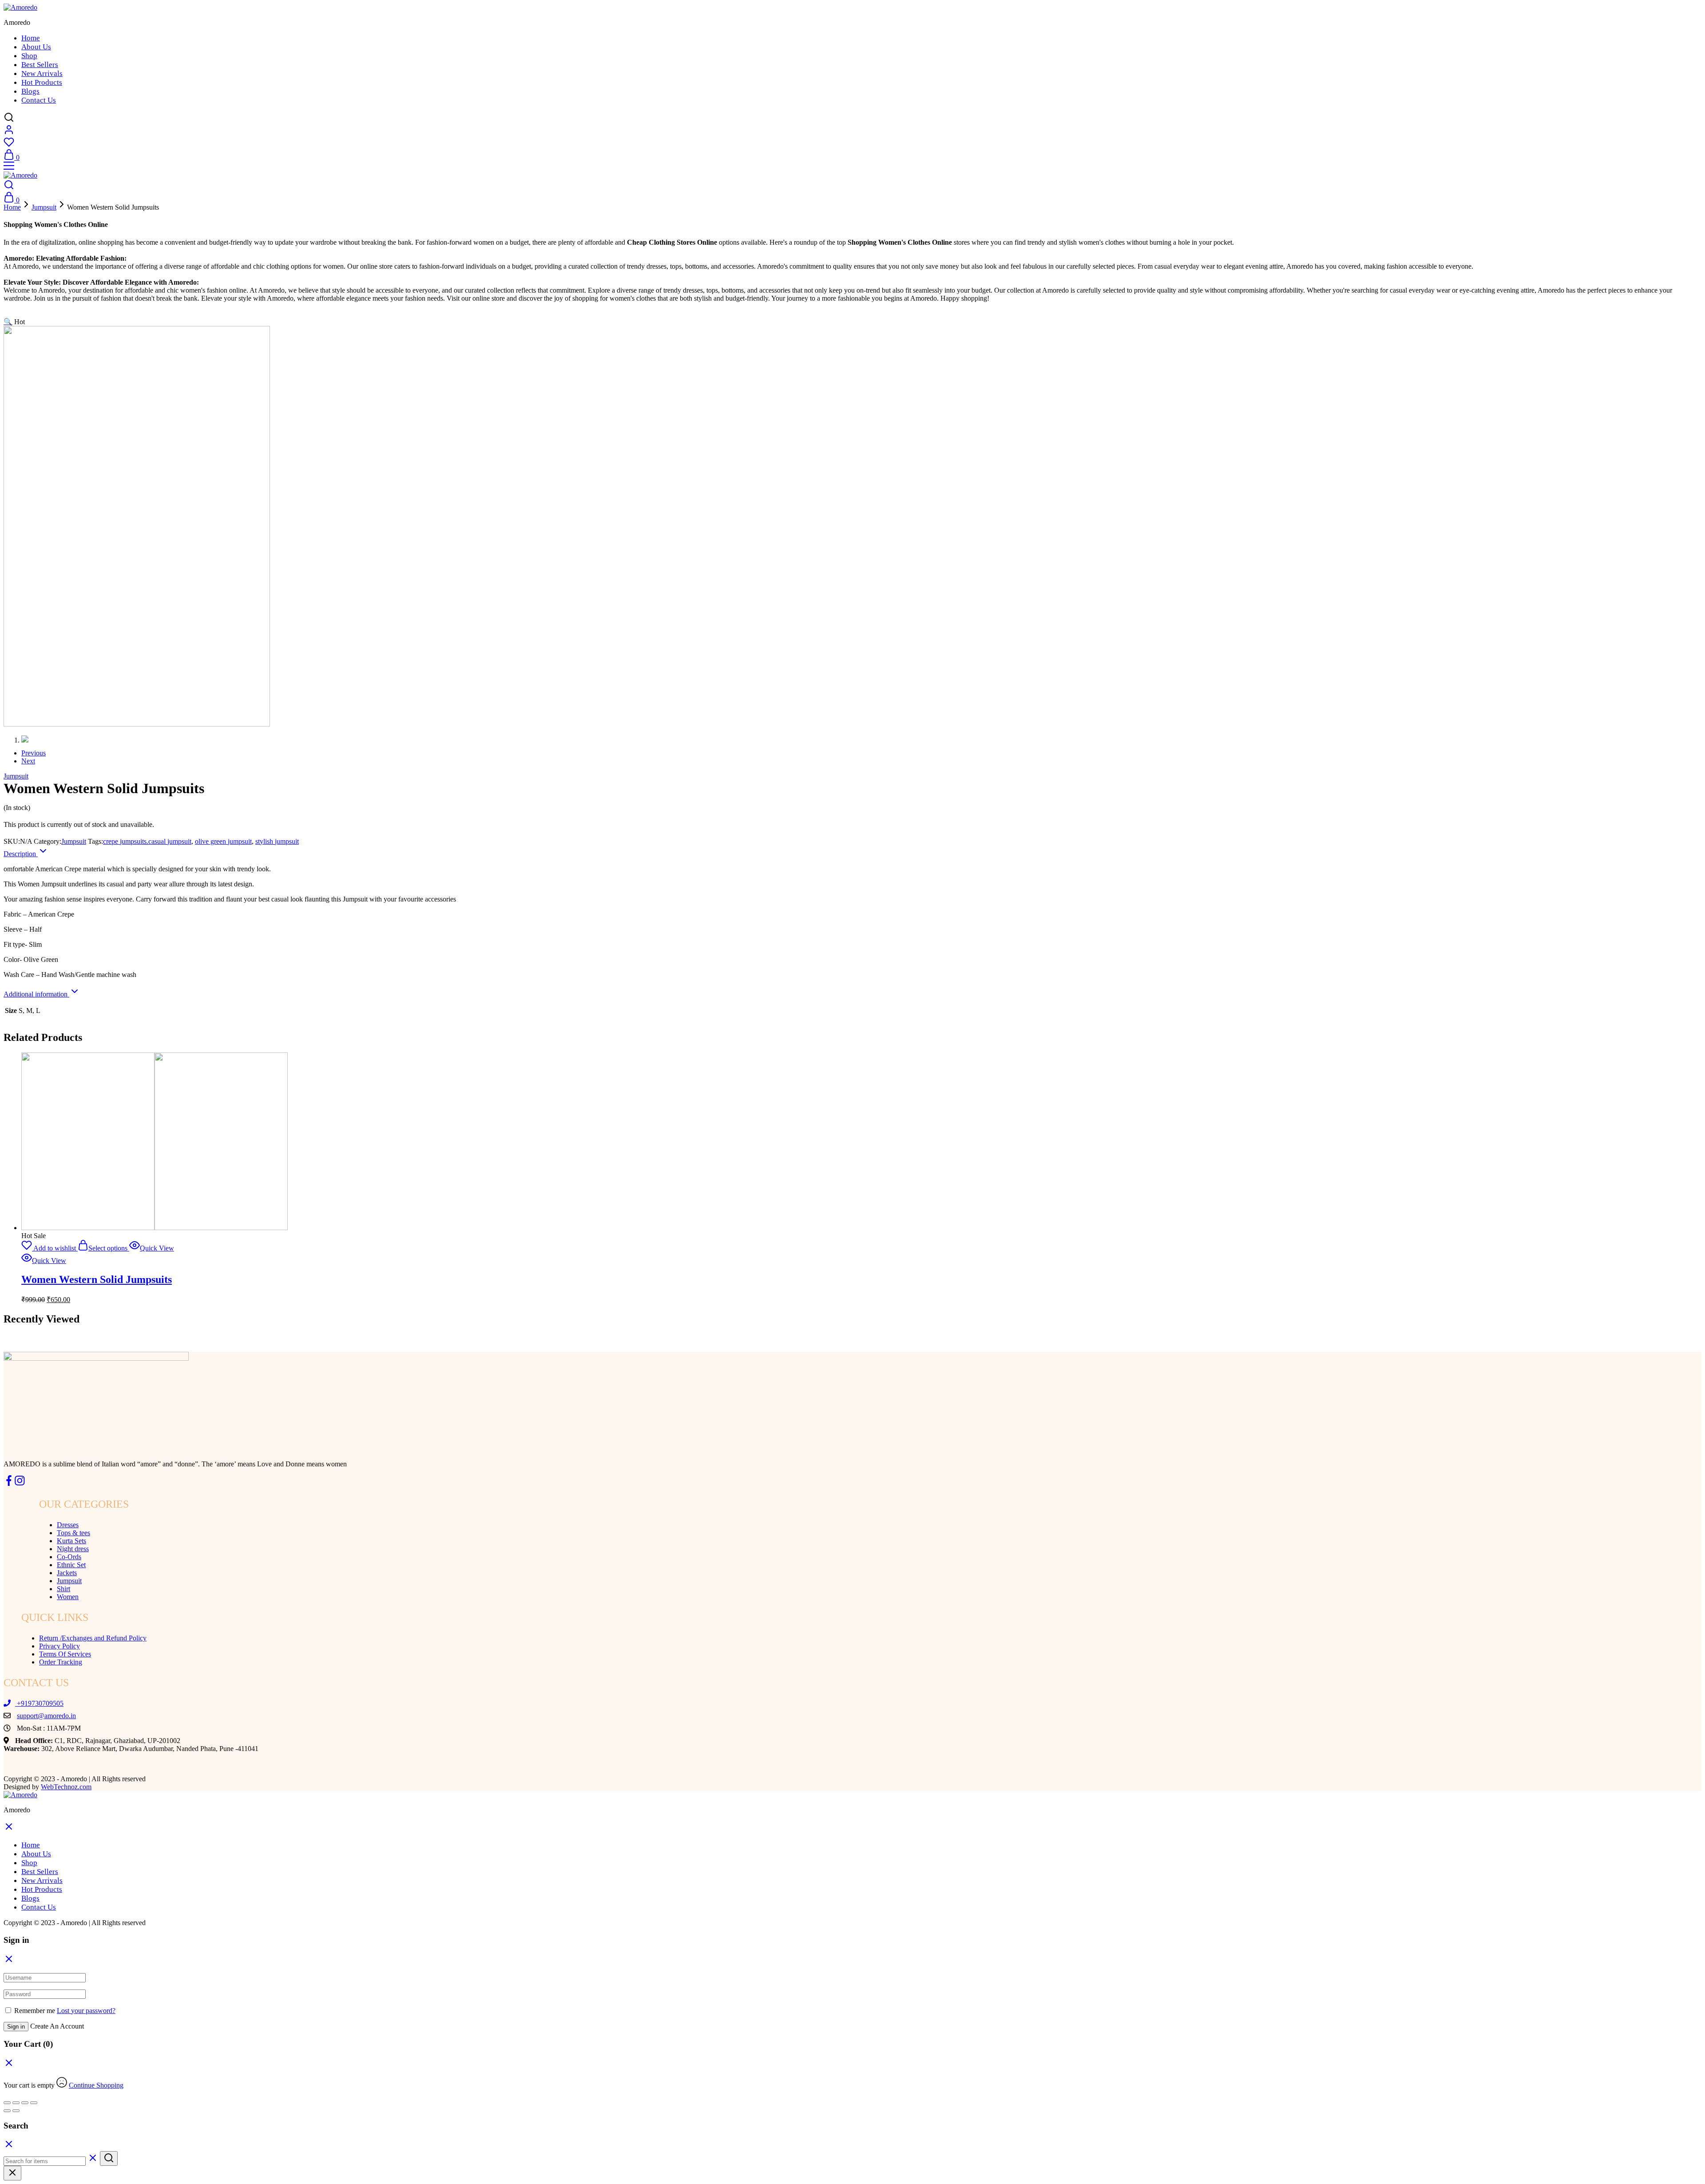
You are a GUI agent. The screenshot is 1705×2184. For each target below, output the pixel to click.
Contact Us (39, 100)
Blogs (30, 91)
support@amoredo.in (46, 1716)
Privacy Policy (59, 1646)
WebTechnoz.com (66, 1787)
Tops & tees (73, 1533)
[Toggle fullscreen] (25, 2103)
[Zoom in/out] (34, 2103)
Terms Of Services (65, 1654)
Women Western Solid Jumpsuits (97, 1279)
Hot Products (42, 82)
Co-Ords (69, 1557)
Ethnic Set (71, 1565)
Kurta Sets (71, 1541)
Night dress (73, 1549)
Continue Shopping (96, 2085)
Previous (34, 753)
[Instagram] (20, 1483)
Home (31, 38)
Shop (29, 56)
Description (21, 854)
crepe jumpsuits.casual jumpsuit (147, 841)
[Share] (16, 2103)
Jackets (67, 1573)
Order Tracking (61, 1662)
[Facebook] (9, 1483)
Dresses (68, 1525)
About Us (36, 47)
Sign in (16, 2027)
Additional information (36, 994)
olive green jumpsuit (223, 841)
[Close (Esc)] (7, 2103)
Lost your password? (86, 2011)
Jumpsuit (44, 207)
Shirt (63, 1589)
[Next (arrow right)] (16, 2111)
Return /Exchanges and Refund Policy (93, 1638)
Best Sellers (40, 65)
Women (68, 1597)
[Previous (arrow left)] (7, 2111)
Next (28, 761)
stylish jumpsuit (277, 841)
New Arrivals (42, 73)
